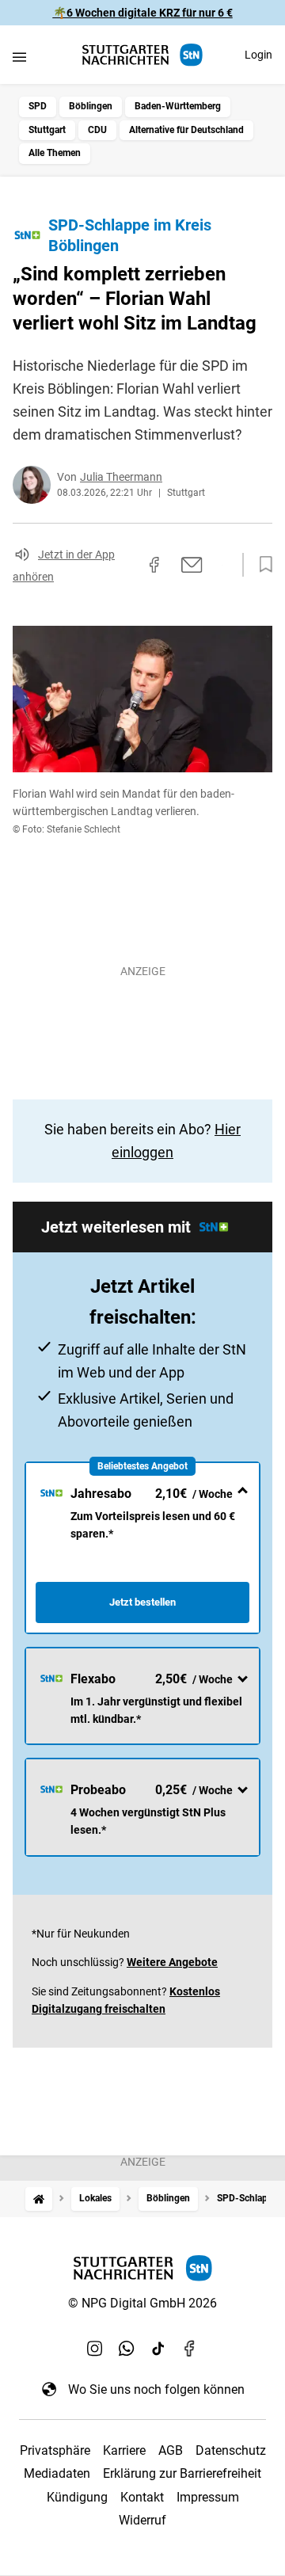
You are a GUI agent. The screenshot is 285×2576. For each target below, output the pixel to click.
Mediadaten (57, 2473)
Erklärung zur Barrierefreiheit (182, 2473)
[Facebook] (190, 2348)
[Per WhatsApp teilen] (222, 565)
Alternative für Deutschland (186, 130)
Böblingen (91, 106)
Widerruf (142, 2520)
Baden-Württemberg (178, 106)
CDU (97, 130)
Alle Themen (55, 153)
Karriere (124, 2450)
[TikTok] (158, 2348)
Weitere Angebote (172, 1962)
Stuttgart (47, 130)
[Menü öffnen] (19, 57)
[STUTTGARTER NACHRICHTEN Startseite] (142, 55)
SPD (38, 106)
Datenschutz (231, 2450)
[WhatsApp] (127, 2348)
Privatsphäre (55, 2450)
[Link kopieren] (126, 565)
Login (258, 55)
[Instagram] (95, 2348)
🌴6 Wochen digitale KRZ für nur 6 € (143, 13)
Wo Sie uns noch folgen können (156, 2389)
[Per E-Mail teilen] (192, 565)
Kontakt (142, 2497)
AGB (171, 2450)
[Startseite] (39, 2199)
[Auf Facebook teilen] (154, 565)
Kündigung (77, 2497)
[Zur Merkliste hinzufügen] (261, 565)
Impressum (208, 2497)
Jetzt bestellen (142, 1602)
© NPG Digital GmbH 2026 (142, 2303)
